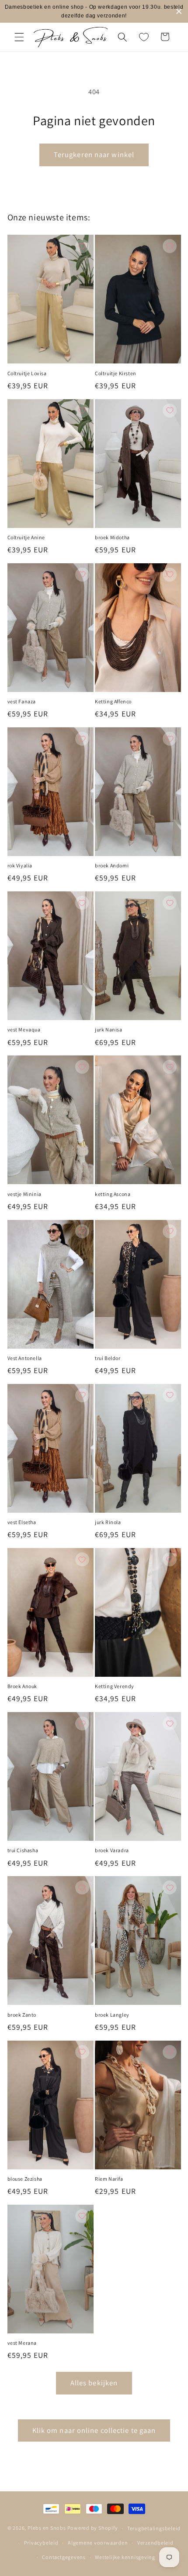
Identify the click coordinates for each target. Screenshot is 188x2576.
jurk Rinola (108, 1522)
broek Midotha (112, 537)
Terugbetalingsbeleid (154, 2528)
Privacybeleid (41, 2543)
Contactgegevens (64, 2557)
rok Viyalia (20, 865)
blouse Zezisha (25, 2179)
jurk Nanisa (109, 1029)
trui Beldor (108, 1358)
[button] (19, 37)
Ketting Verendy (115, 1686)
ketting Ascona (113, 1194)
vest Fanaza (22, 701)
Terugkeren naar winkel (94, 154)
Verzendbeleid (155, 2543)
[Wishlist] (144, 37)
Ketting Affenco (113, 701)
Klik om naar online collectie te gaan (94, 2430)
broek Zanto (22, 2015)
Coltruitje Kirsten (116, 373)
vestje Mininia (24, 1194)
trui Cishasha (23, 1850)
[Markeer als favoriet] (82, 246)
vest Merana (22, 2343)
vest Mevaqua (24, 1029)
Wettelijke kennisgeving (125, 2557)
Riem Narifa (109, 2179)
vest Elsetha (22, 1522)
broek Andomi (112, 865)
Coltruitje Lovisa (27, 373)
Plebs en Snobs (47, 2528)
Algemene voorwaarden (98, 2543)
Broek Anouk (23, 1686)
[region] (94, 11)
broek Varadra (112, 1850)
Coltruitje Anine (26, 537)
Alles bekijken (94, 2383)
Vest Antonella (25, 1358)
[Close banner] (179, 12)
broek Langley (112, 2015)
